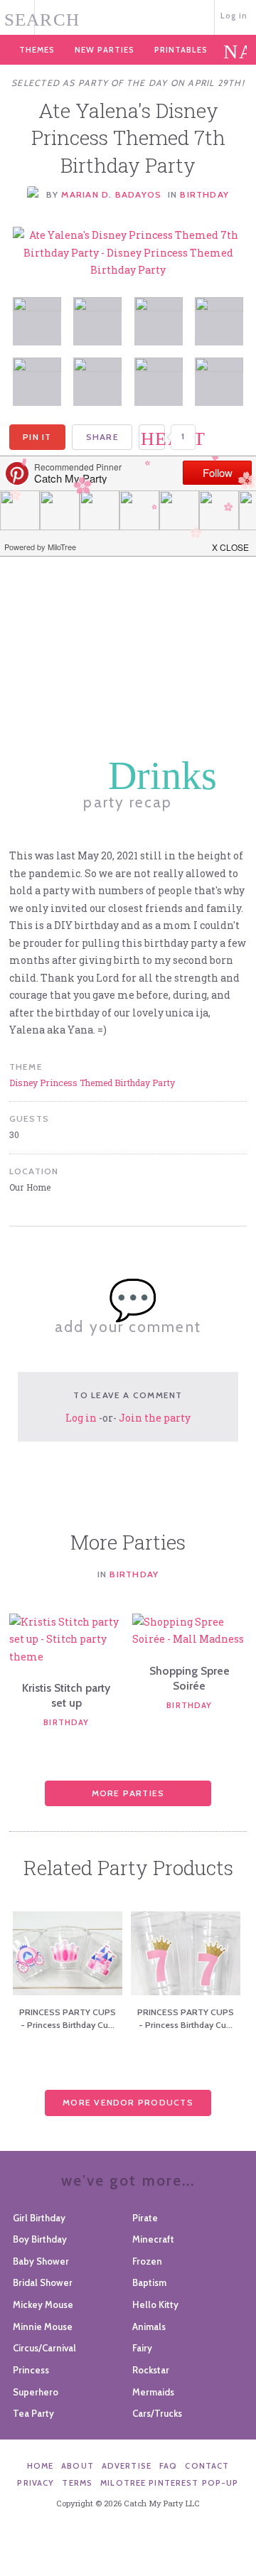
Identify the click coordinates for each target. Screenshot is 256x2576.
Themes (37, 50)
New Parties (105, 50)
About (78, 2466)
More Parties (128, 1793)
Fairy (142, 2348)
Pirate (145, 2218)
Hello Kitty (155, 2304)
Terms (77, 2483)
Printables (181, 50)
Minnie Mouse (43, 2327)
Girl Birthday (39, 2218)
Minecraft (153, 2239)
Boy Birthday (40, 2239)
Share (102, 437)
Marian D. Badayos (111, 194)
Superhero (36, 2392)
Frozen (147, 2261)
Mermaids (153, 2392)
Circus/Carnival (44, 2348)
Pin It (37, 437)
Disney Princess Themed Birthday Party (92, 1083)
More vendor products (128, 2102)
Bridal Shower (43, 2282)
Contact (207, 2466)
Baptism (149, 2282)
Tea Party (33, 2413)
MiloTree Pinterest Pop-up (169, 2483)
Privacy (36, 2483)
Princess (31, 2370)
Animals (149, 2327)
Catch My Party (128, 16)
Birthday (204, 194)
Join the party (155, 1418)
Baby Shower (41, 2261)
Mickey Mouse (43, 2304)
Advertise (127, 2466)
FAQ (168, 2466)
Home (41, 2466)
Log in (234, 16)
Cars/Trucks (157, 2413)
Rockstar (151, 2370)
